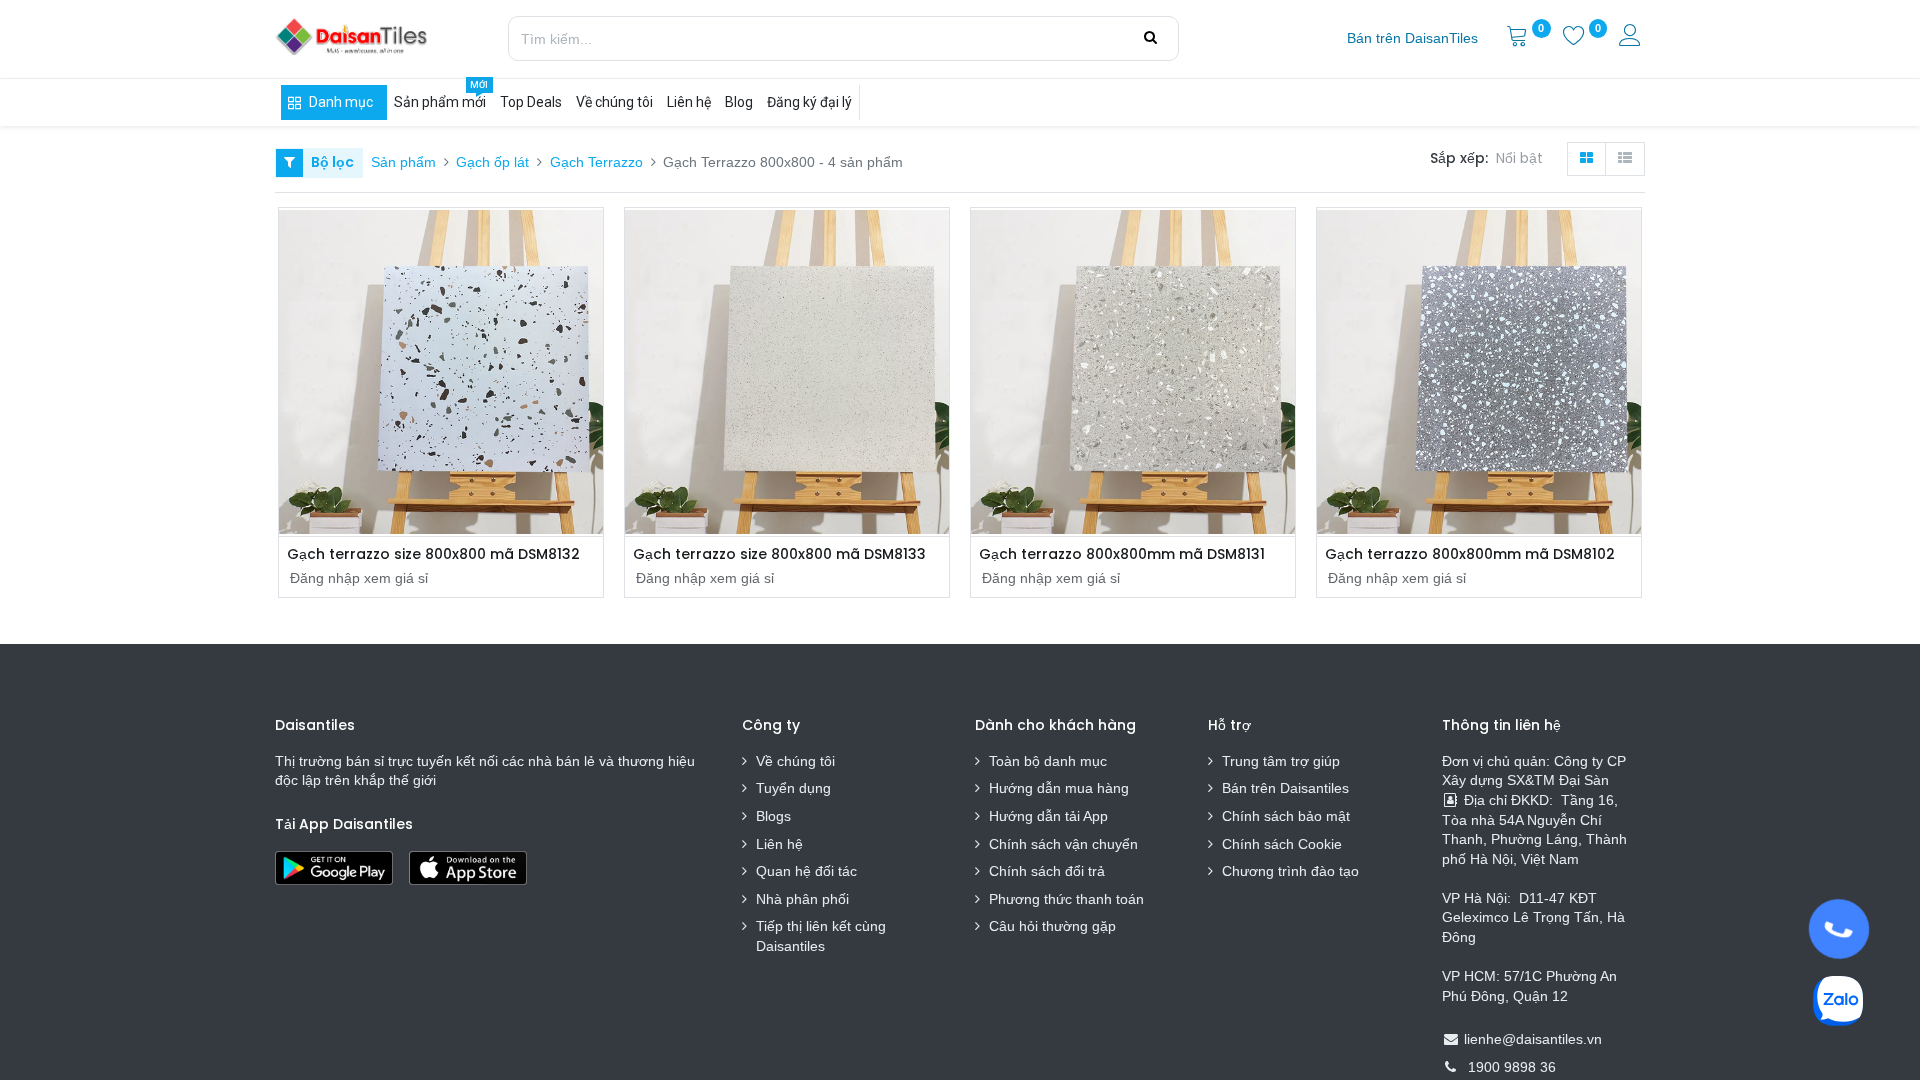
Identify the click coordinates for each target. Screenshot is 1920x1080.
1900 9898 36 (1512, 1067)
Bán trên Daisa (1269, 788)
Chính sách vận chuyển (1063, 844)
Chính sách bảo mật (1286, 816)
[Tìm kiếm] (1150, 38)
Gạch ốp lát (492, 162)
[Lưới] (1586, 159)
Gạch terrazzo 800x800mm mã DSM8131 (1122, 554)
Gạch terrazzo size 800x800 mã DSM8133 (779, 554)
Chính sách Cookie (1282, 844)
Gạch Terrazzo (596, 162)
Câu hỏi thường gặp (1052, 926)
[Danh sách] (1625, 159)
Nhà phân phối (802, 899)
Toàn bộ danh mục (1048, 761)
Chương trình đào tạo (1292, 871)
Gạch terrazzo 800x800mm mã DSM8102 (1470, 554)
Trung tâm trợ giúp (1281, 761)
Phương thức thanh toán (1066, 899)
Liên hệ (779, 844)
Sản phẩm (403, 162)
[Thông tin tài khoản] (1632, 38)
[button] (1523, 159)
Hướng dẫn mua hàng (1059, 788)
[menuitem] (1412, 39)
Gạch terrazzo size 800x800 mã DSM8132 (433, 554)
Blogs (773, 816)
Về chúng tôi (795, 761)
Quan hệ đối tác (806, 871)
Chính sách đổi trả (1047, 871)
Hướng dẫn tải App (1048, 816)
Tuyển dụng (793, 788)
